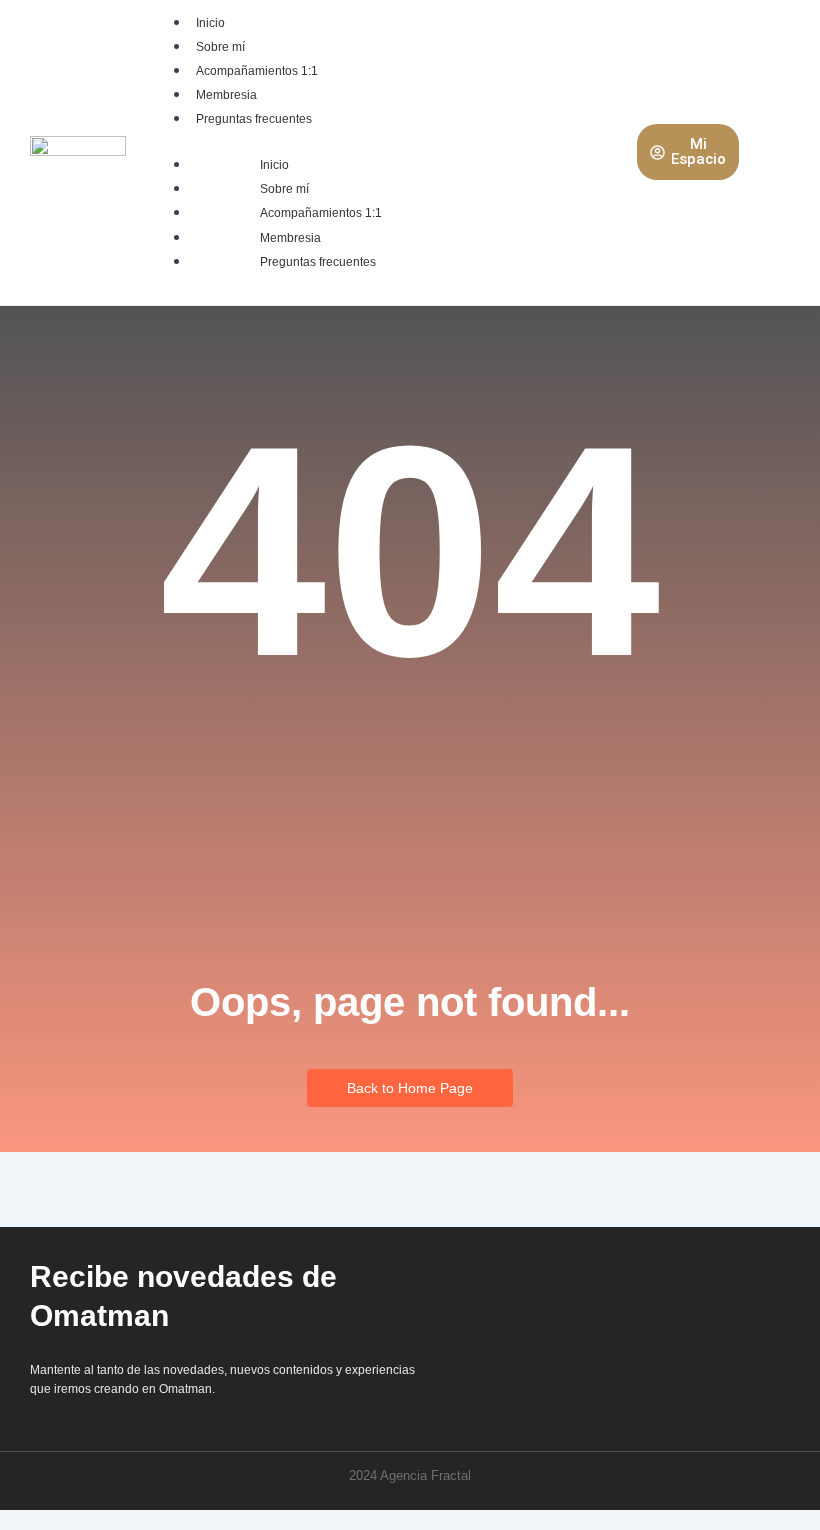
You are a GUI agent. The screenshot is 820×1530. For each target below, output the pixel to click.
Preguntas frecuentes (254, 119)
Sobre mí (220, 47)
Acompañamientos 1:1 (257, 71)
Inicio (210, 23)
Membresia (226, 95)
